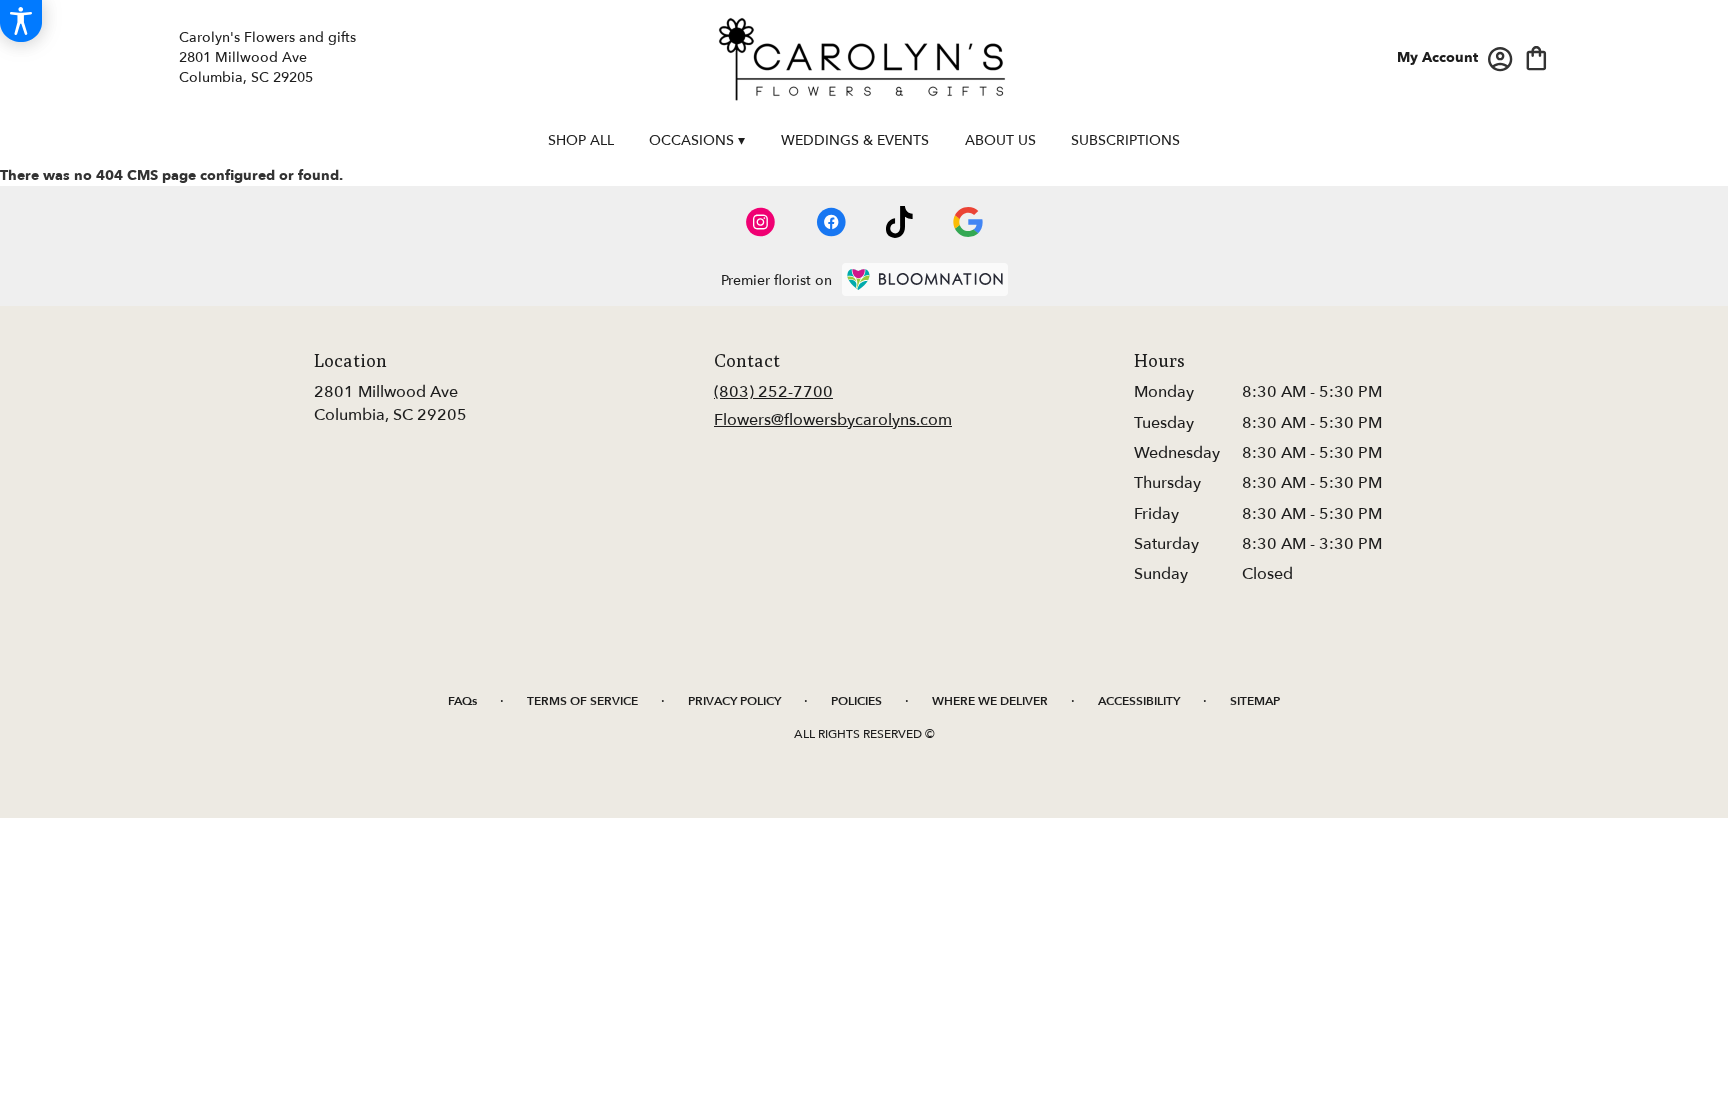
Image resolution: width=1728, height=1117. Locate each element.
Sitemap (1255, 701)
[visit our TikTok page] (899, 222)
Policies (856, 701)
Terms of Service (582, 701)
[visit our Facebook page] (831, 222)
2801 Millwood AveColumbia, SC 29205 (390, 403)
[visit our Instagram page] (761, 222)
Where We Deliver (990, 701)
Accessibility (1139, 701)
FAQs (462, 701)
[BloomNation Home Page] (925, 279)
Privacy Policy (734, 701)
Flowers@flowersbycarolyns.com (833, 420)
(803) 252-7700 (773, 392)
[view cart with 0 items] (1536, 56)
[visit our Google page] (968, 222)
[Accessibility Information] (21, 21)
